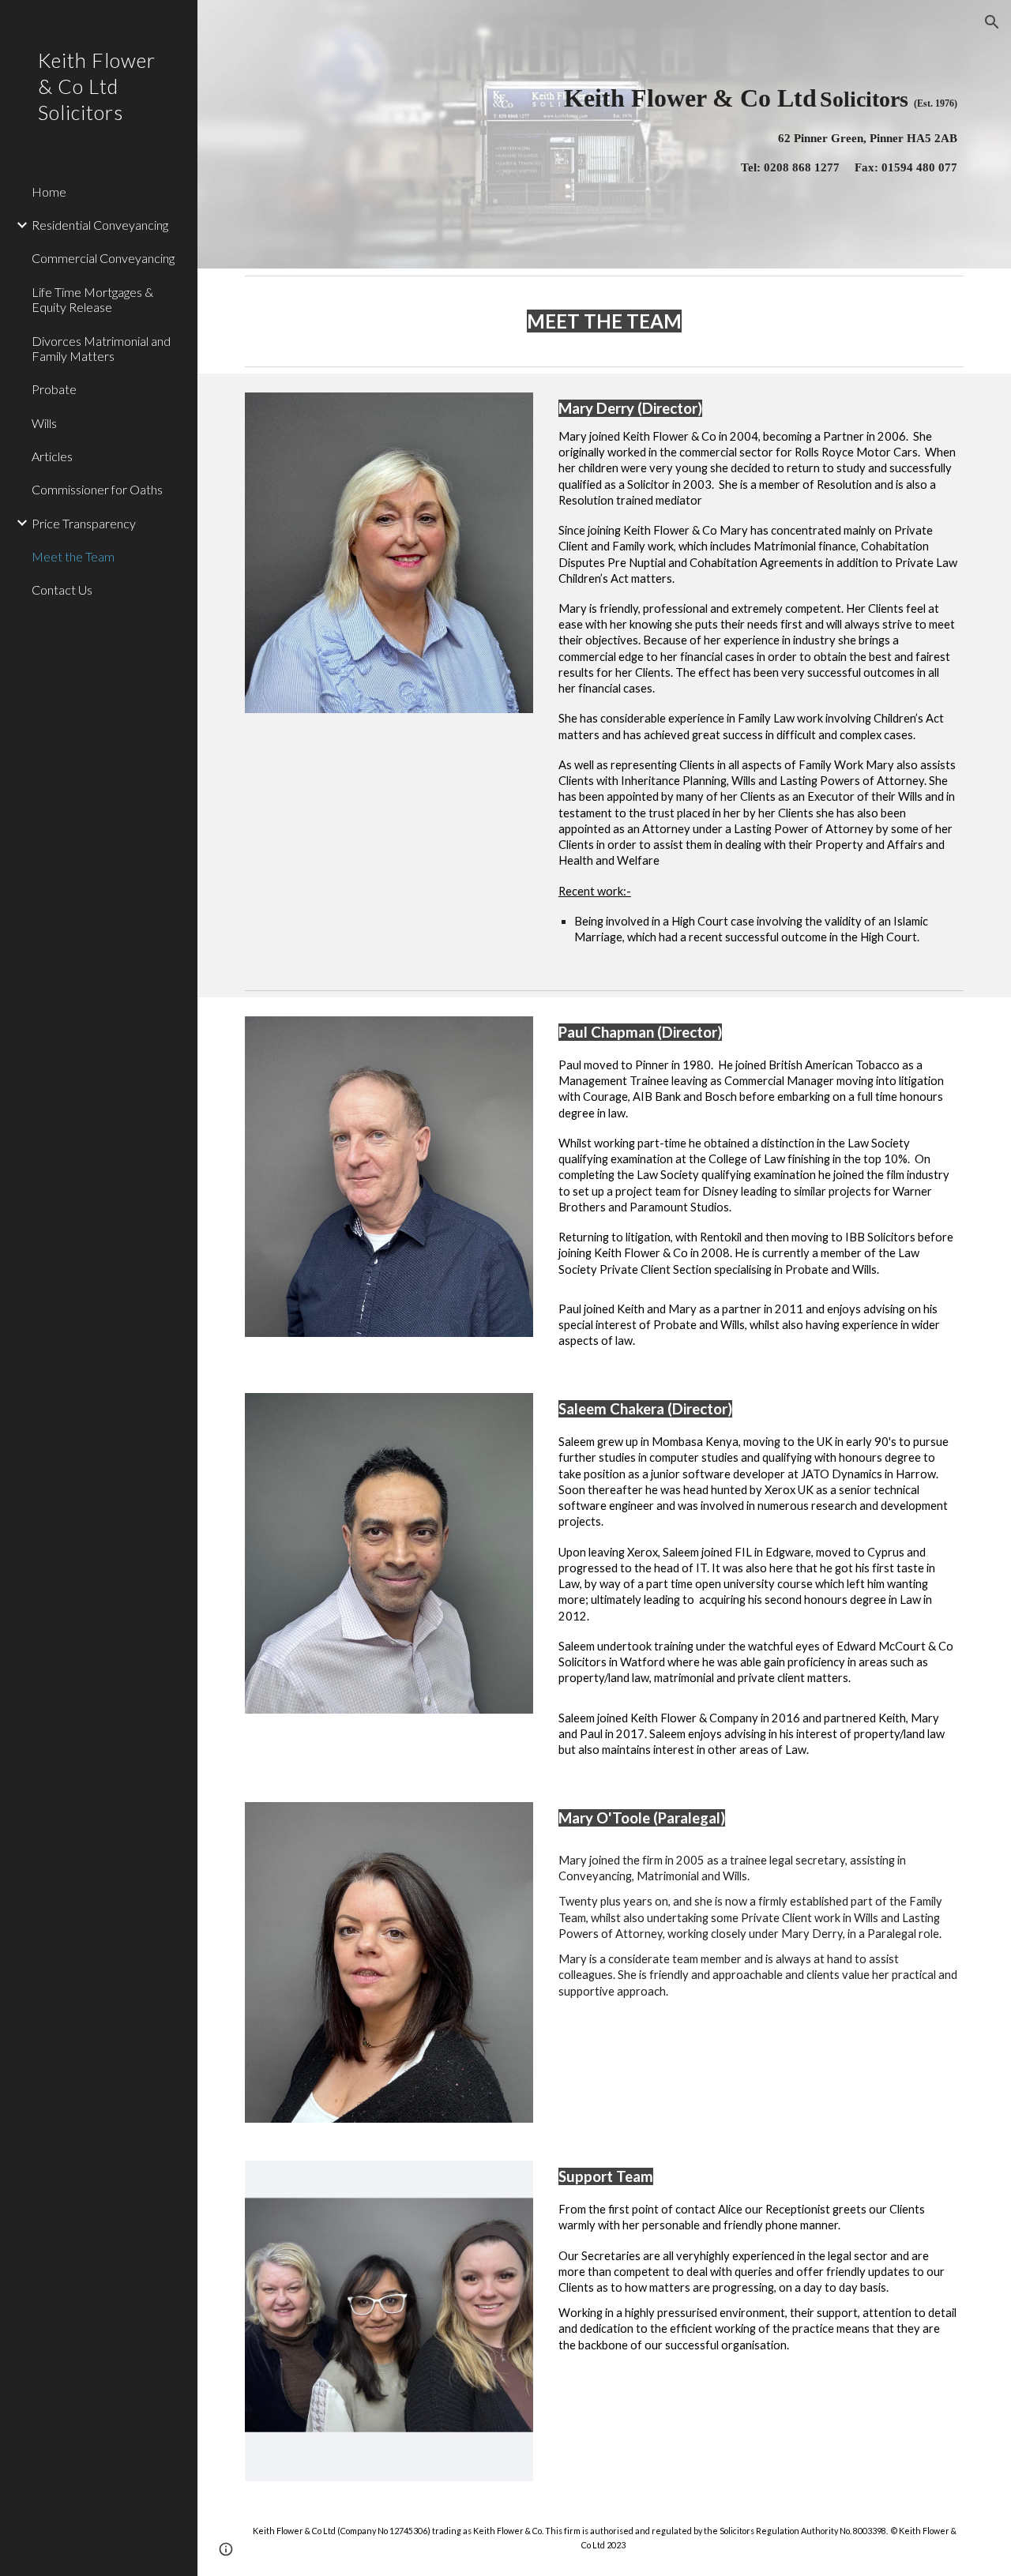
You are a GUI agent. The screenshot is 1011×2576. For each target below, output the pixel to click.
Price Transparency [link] (84, 523)
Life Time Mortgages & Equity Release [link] (92, 299)
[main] (727, 134)
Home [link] (49, 192)
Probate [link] (54, 389)
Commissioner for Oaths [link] (97, 489)
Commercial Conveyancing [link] (103, 258)
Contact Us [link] (62, 590)
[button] (992, 22)
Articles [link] (52, 456)
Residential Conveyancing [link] (100, 225)
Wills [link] (44, 423)
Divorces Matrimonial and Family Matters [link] (101, 348)
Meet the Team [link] (73, 556)
